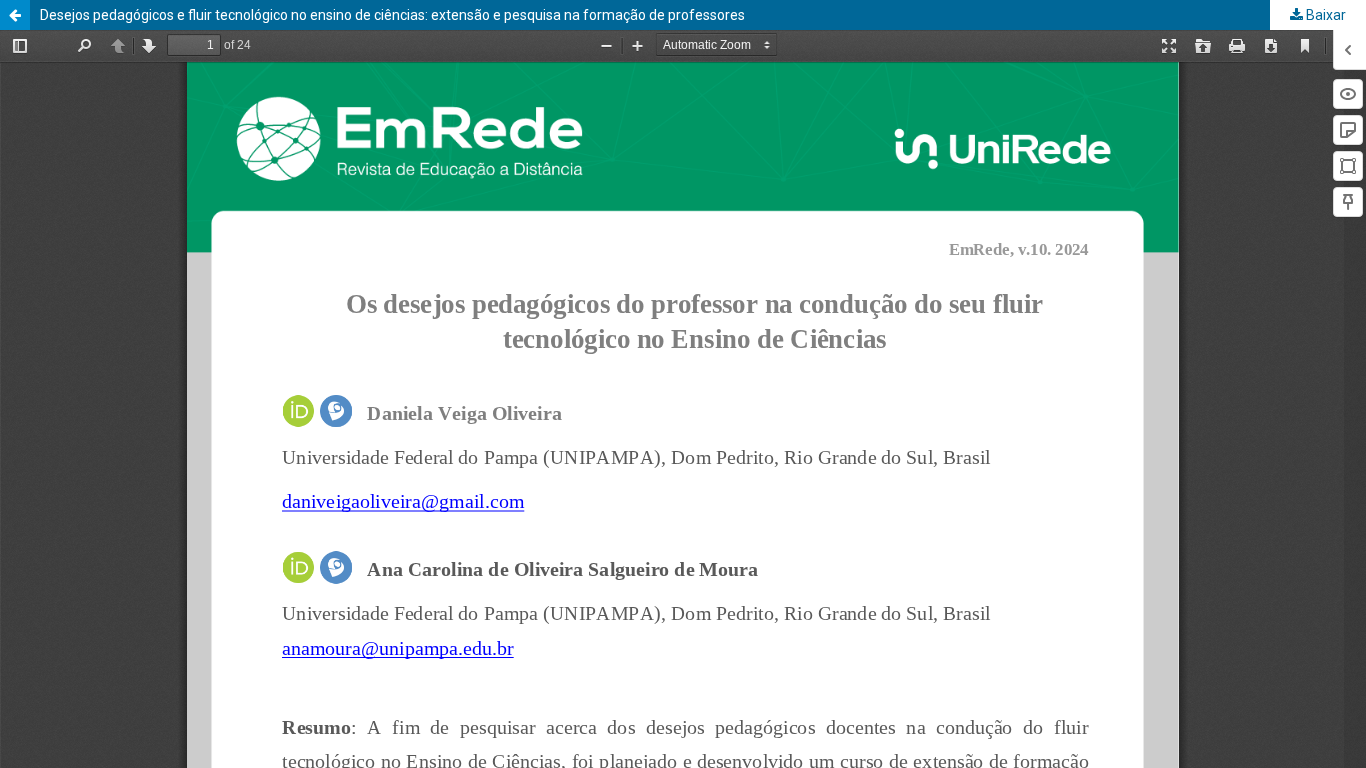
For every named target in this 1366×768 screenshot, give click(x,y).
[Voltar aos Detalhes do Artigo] (15, 15)
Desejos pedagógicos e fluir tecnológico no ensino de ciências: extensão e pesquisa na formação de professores (392, 15)
